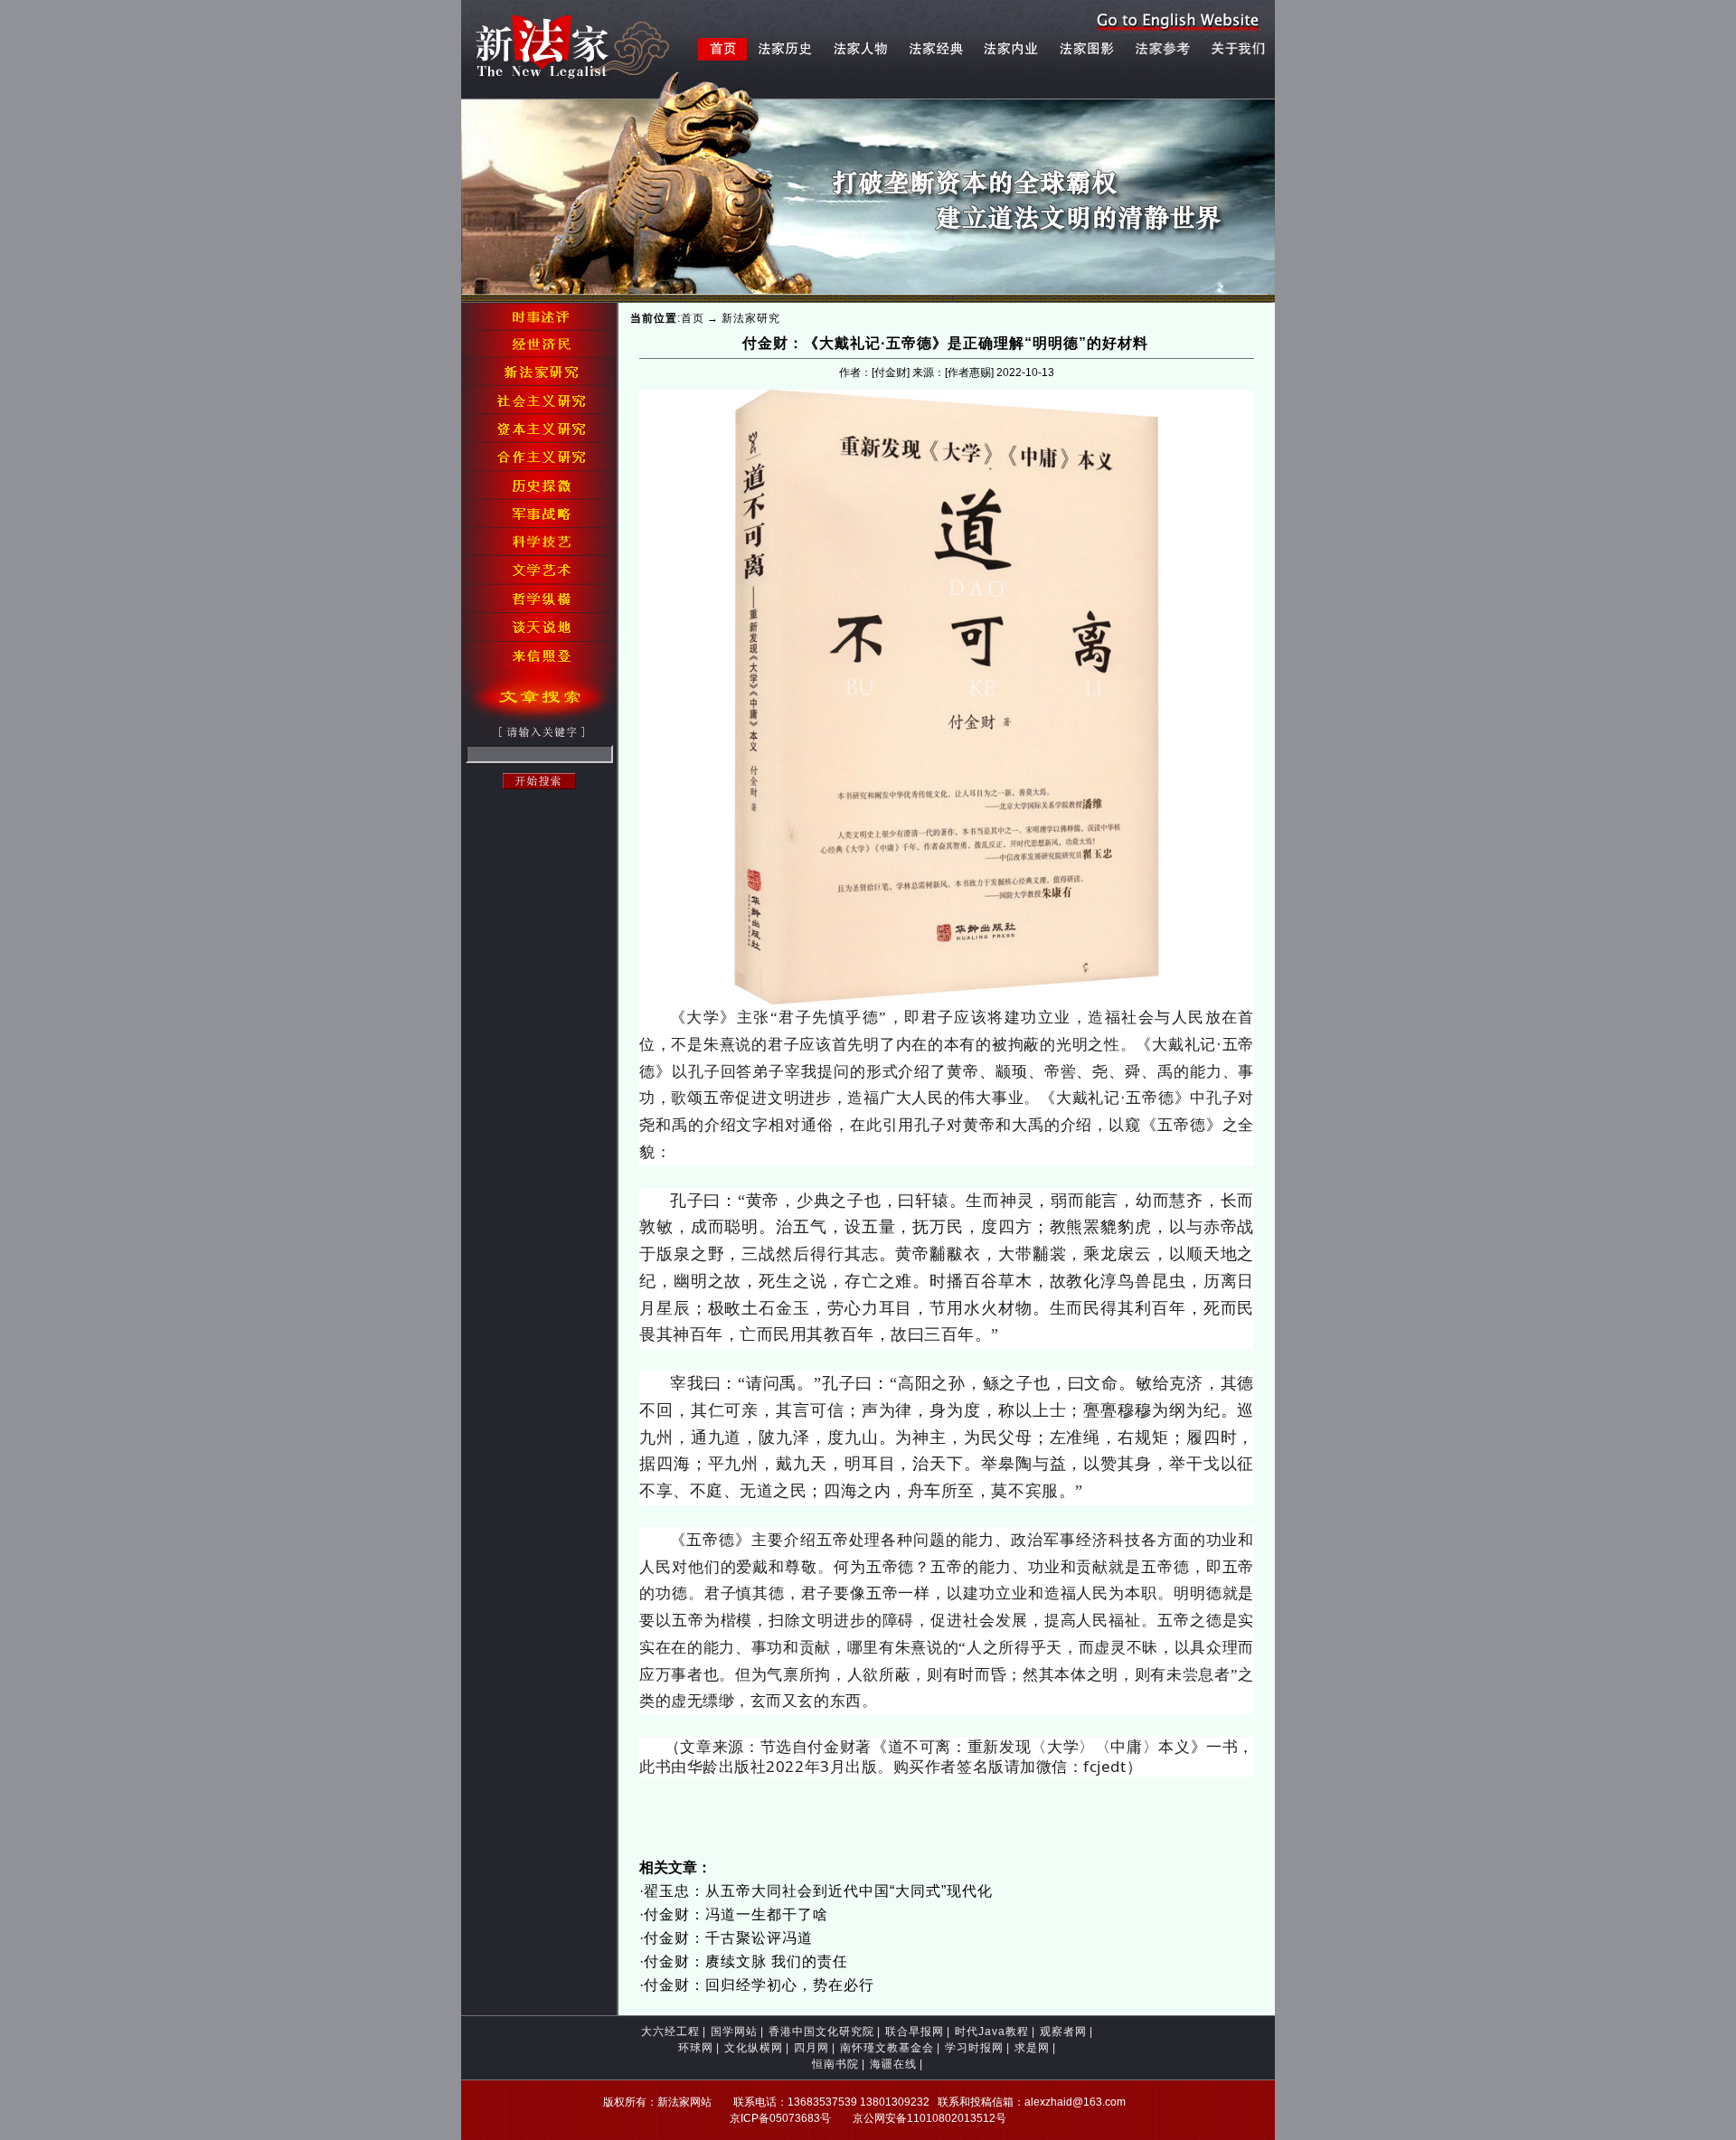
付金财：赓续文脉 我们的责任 (746, 1961)
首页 (693, 318)
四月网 (811, 2048)
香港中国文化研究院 (821, 2032)
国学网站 (734, 2032)
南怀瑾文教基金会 (887, 2048)
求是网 (1032, 2048)
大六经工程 (670, 2032)
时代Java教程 (992, 2032)
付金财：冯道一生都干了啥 (736, 1914)
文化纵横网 (754, 2048)
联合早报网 (915, 2032)
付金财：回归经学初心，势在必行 (759, 1985)
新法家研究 (751, 318)
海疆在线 (893, 2064)
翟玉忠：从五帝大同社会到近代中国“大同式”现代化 (818, 1891)
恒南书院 (835, 2064)
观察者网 (1063, 2032)
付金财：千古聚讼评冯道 (728, 1938)
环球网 (696, 2048)
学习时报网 (974, 2048)
